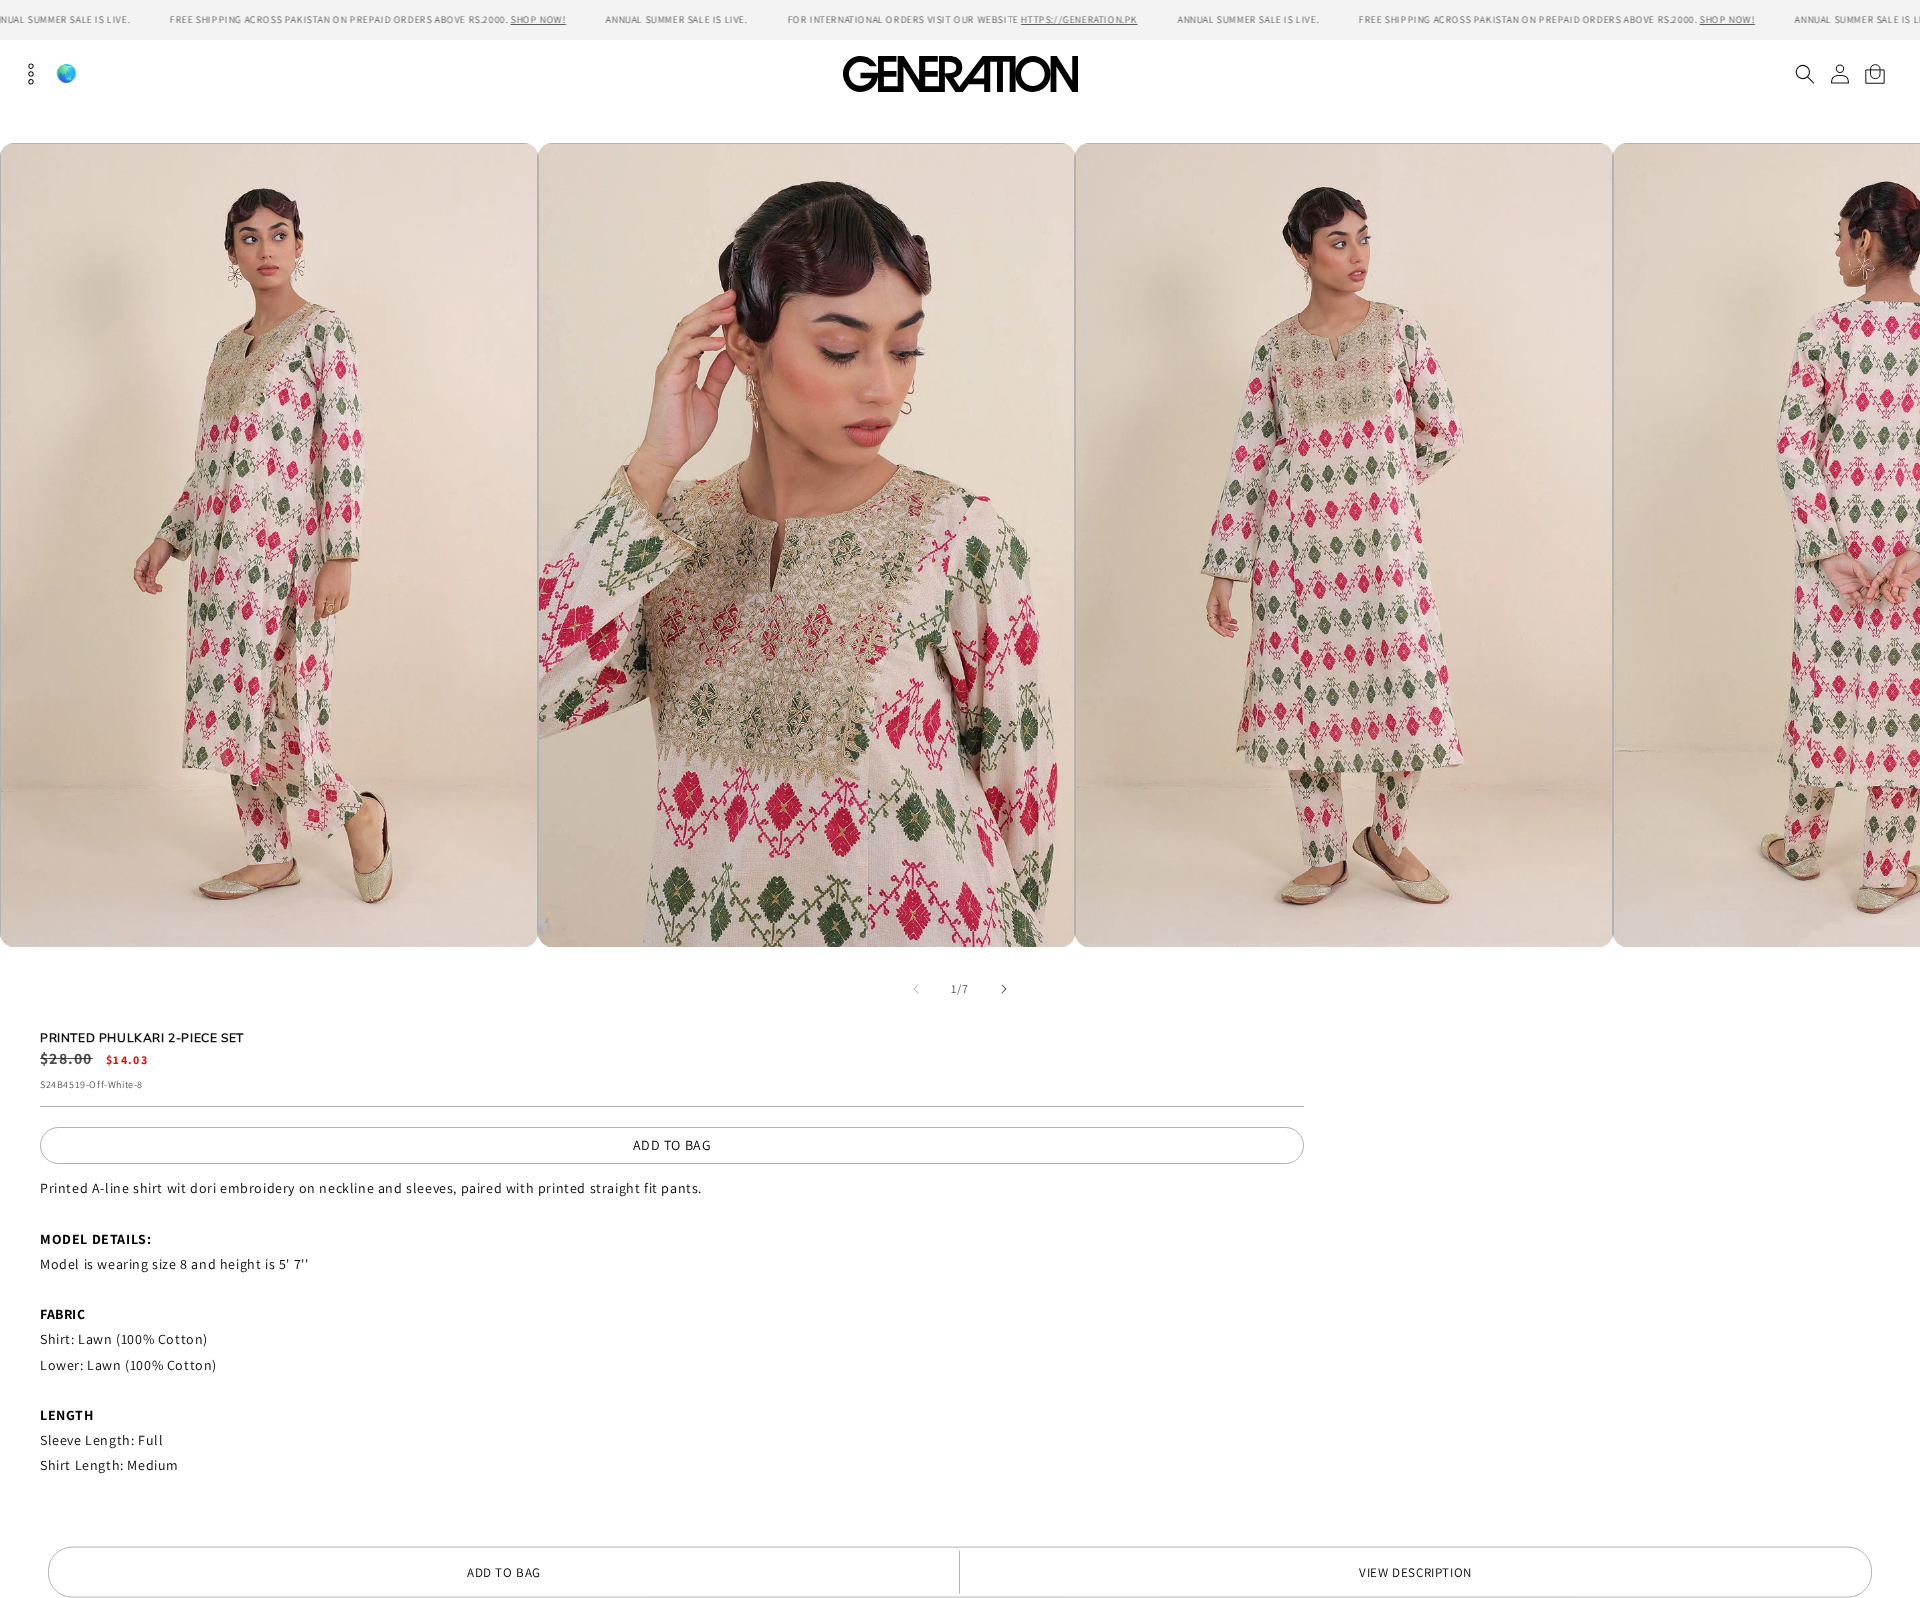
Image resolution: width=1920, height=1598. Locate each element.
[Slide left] (916, 989)
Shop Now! (538, 19)
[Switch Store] (66, 73)
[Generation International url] (960, 73)
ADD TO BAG (672, 1145)
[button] (1804, 74)
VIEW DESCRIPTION (1415, 1572)
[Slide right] (1004, 989)
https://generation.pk (1079, 19)
